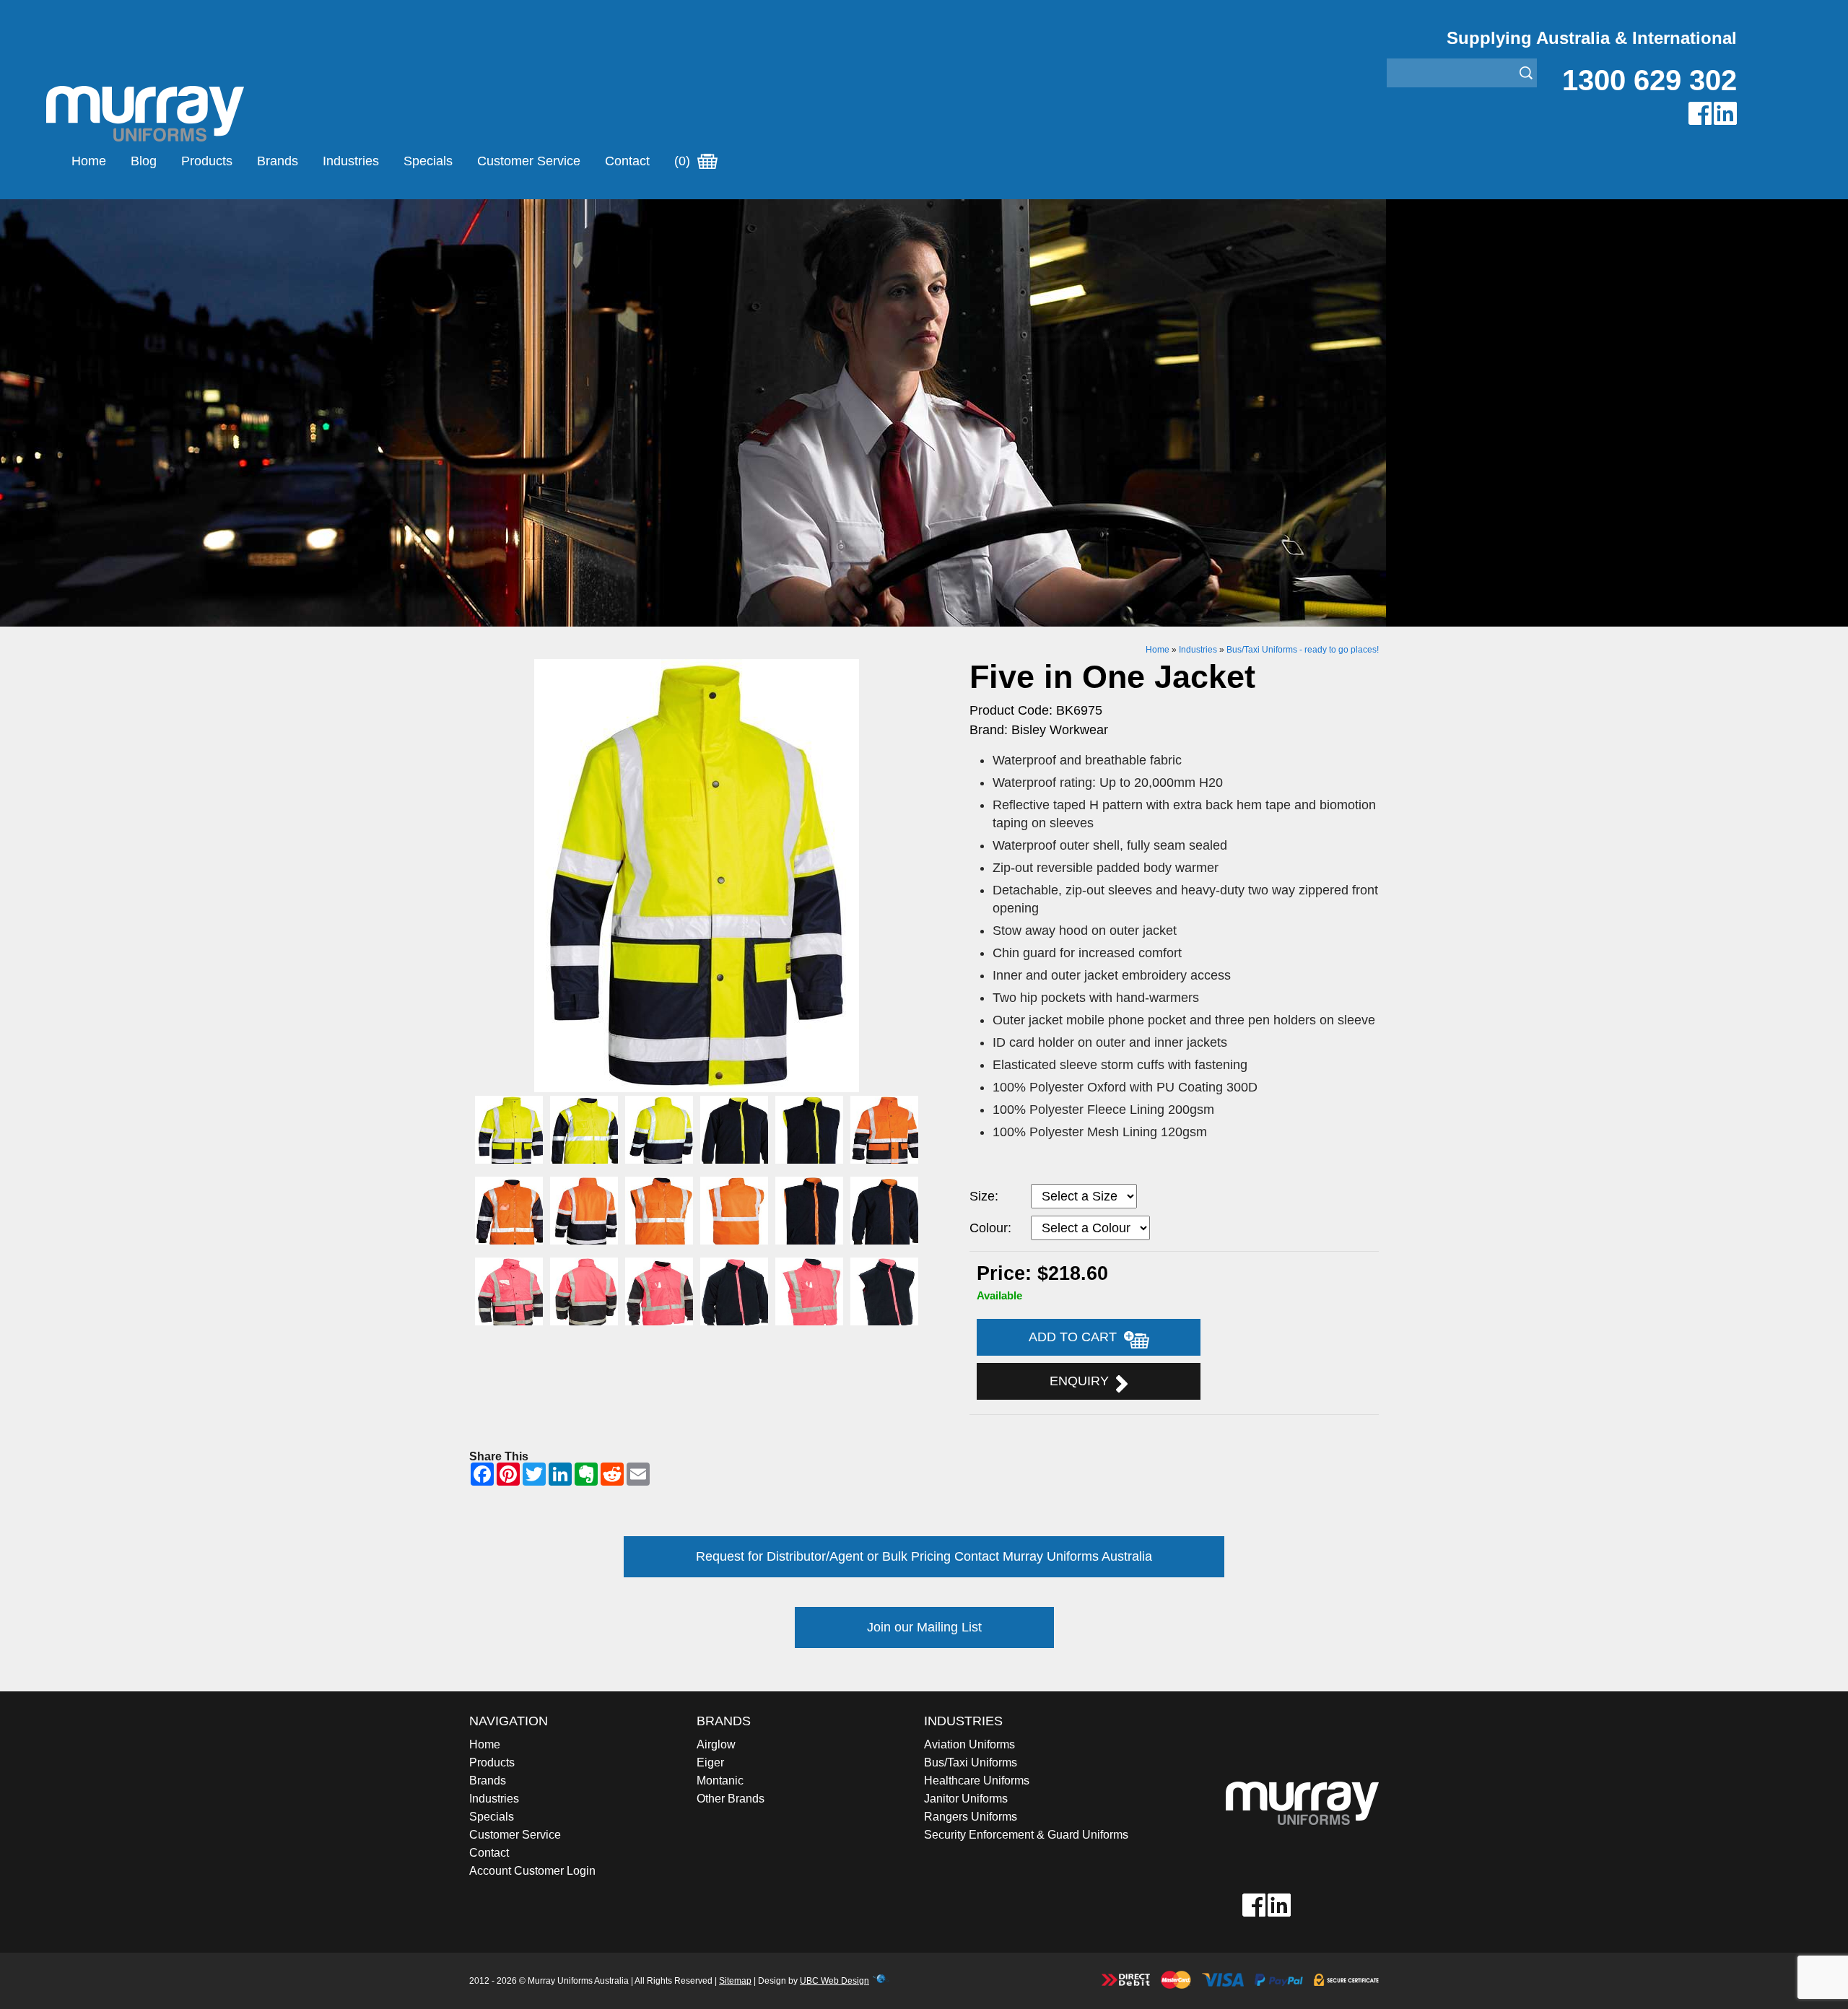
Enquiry (1083, 1381)
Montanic (720, 1781)
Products (207, 161)
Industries (351, 161)
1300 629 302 (1649, 80)
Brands (278, 161)
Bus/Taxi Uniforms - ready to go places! (1303, 650)
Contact (627, 161)
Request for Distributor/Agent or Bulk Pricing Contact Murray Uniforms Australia (924, 1556)
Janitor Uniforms (966, 1799)
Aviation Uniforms (969, 1744)
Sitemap (735, 1981)
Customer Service (529, 161)
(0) (684, 161)
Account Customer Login (532, 1871)
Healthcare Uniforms (977, 1781)
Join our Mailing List (924, 1627)
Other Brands (731, 1799)
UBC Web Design (834, 1981)
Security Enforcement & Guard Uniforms (1026, 1835)
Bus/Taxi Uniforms (971, 1762)
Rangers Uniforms (971, 1817)
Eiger (710, 1762)
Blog (144, 161)
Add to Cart (1076, 1337)
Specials (428, 161)
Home (89, 161)
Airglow (716, 1744)
